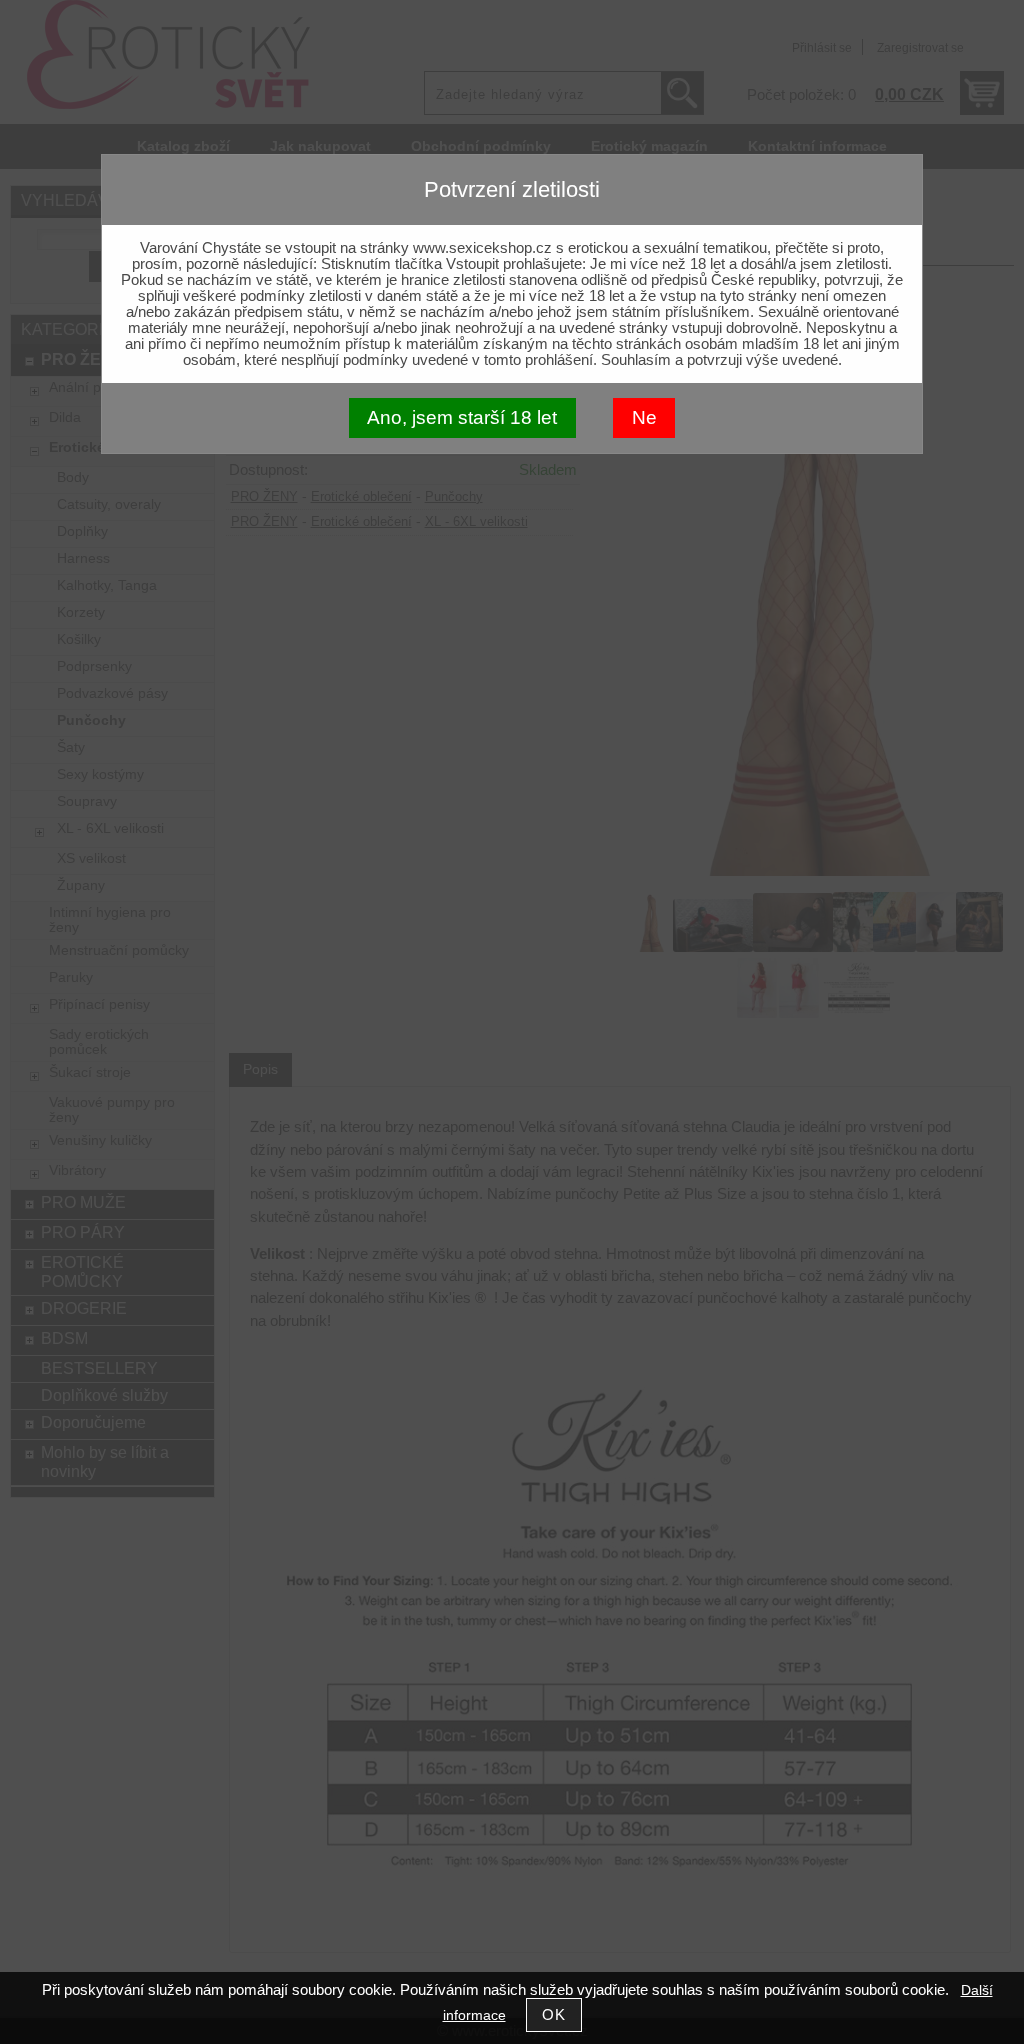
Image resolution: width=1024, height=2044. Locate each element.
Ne (644, 417)
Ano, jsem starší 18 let (462, 417)
